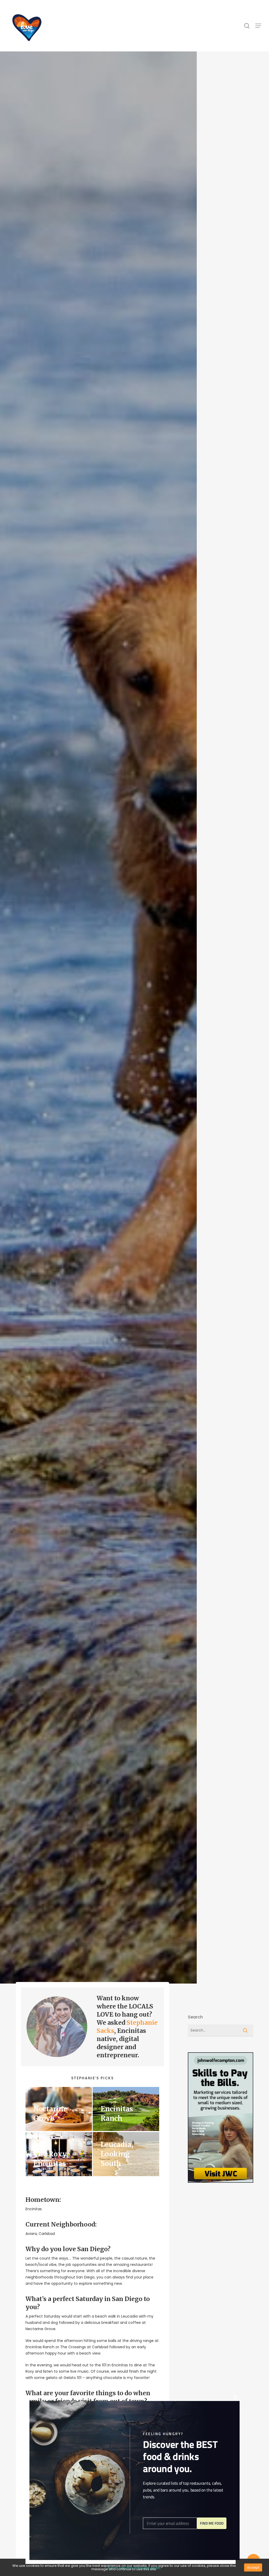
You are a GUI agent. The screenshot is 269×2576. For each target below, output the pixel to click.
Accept (253, 2567)
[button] (258, 26)
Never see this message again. (134, 2568)
